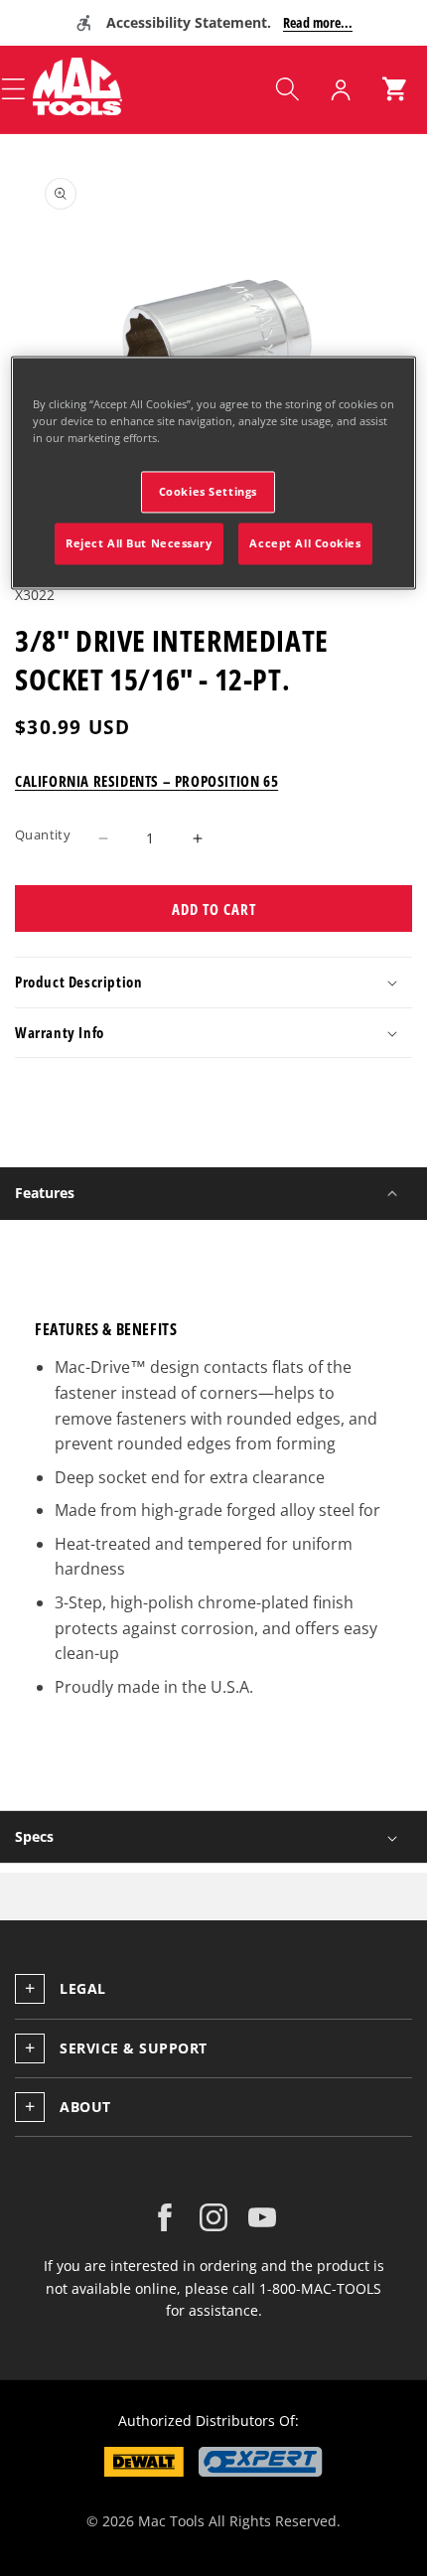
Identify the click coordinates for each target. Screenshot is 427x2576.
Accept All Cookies (305, 543)
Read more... (318, 22)
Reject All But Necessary (139, 543)
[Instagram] (213, 2217)
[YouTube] (262, 2217)
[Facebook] (165, 2217)
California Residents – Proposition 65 (146, 781)
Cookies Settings (208, 492)
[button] (287, 89)
